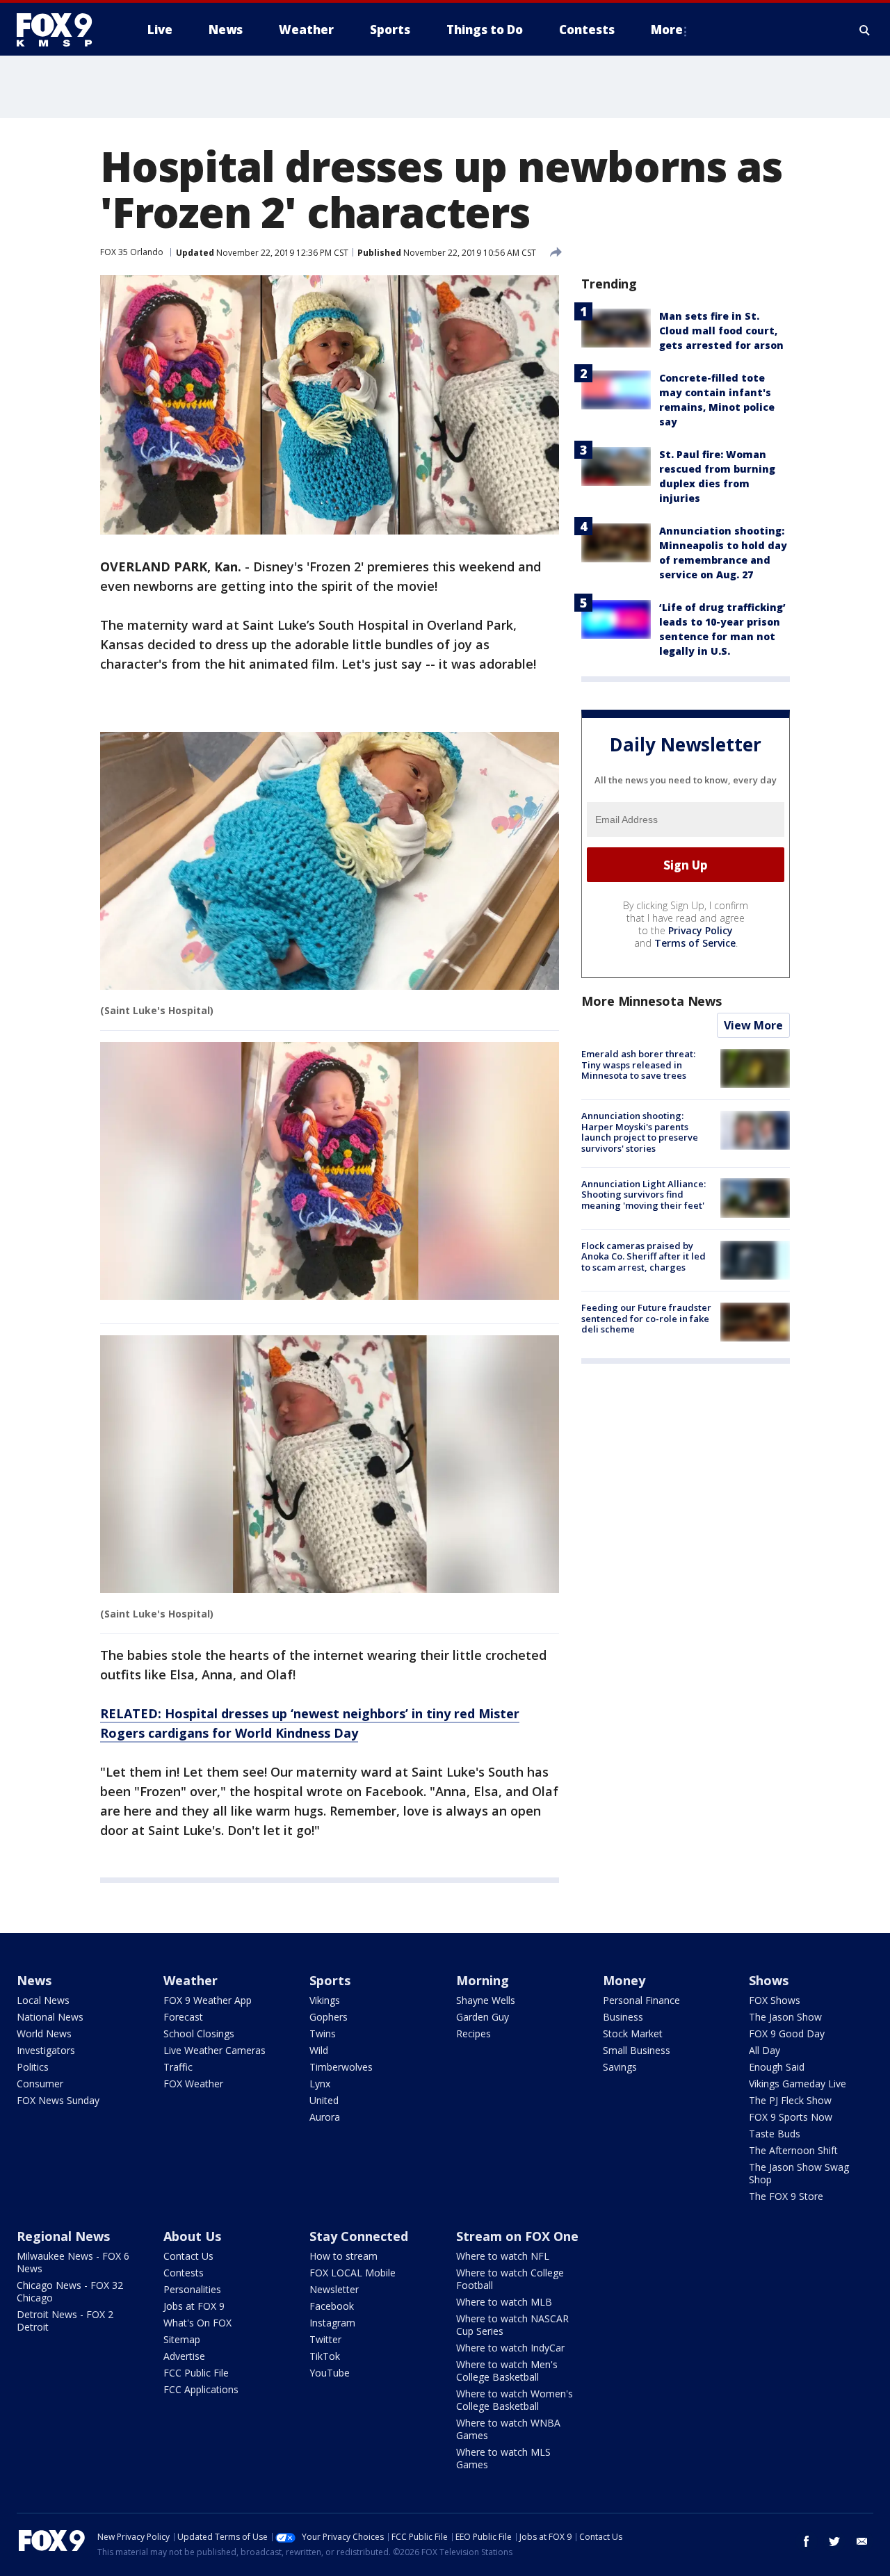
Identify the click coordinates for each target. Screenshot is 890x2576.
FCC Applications (201, 2389)
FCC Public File (196, 2373)
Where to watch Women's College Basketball (515, 2400)
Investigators (46, 2050)
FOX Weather (193, 2084)
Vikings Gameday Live (798, 2084)
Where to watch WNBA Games (508, 2429)
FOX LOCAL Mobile (353, 2273)
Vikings (325, 2000)
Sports (330, 1980)
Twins (323, 2033)
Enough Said (777, 2067)
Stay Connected (359, 2236)
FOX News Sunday (58, 2100)
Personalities (192, 2289)
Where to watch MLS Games (503, 2458)
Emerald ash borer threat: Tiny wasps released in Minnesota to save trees (638, 1065)
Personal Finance (641, 2000)
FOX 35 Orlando (132, 252)
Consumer (40, 2084)
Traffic (178, 2067)
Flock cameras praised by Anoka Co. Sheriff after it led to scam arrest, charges (644, 1256)
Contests (184, 2273)
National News (50, 2017)
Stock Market (633, 2033)
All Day (764, 2050)
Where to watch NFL (503, 2256)
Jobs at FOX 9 (194, 2306)
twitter (834, 2541)
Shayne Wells (486, 2000)
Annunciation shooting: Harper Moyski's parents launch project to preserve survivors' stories (640, 1132)
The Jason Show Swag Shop (799, 2173)
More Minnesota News (652, 1001)
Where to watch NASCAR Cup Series (512, 2325)
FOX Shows (775, 2000)
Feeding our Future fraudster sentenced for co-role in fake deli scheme (646, 1318)
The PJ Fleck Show (790, 2100)
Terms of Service (695, 943)
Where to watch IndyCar (510, 2348)
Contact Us (188, 2256)
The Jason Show (785, 2017)
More (667, 30)
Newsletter (334, 2289)
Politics (33, 2067)
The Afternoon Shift (793, 2150)
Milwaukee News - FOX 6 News (73, 2262)
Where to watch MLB (504, 2302)
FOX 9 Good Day (787, 2033)
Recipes (474, 2033)
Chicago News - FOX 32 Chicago (70, 2291)
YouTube (330, 2373)
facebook (807, 2541)
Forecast (183, 2017)
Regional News (63, 2236)
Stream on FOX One (517, 2236)
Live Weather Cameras (215, 2050)
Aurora (325, 2117)
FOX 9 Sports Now (791, 2117)
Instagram (332, 2323)
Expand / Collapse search (865, 30)
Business (623, 2017)
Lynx (320, 2084)
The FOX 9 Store (786, 2196)
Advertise (184, 2356)
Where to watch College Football (510, 2279)
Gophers (329, 2017)
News (34, 1980)
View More (753, 1025)
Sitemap (182, 2339)
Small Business (637, 2050)
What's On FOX (197, 2323)
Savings (620, 2067)
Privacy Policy (701, 930)
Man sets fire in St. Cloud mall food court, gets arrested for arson (721, 331)
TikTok (325, 2356)
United (324, 2100)
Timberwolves (341, 2067)
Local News (43, 2000)
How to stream (343, 2256)
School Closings (199, 2033)
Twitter (325, 2339)
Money (624, 1980)
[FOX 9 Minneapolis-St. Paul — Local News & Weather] (63, 30)
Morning (483, 1980)
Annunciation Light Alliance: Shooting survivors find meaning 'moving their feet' (644, 1194)
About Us (192, 2236)
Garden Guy (483, 2017)
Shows (769, 1980)
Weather (191, 1980)
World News (44, 2033)
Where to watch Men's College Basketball (507, 2371)
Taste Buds (775, 2134)
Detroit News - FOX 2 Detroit (65, 2321)
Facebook (332, 2306)
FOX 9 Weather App (208, 2000)
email (862, 2541)
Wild (319, 2050)
